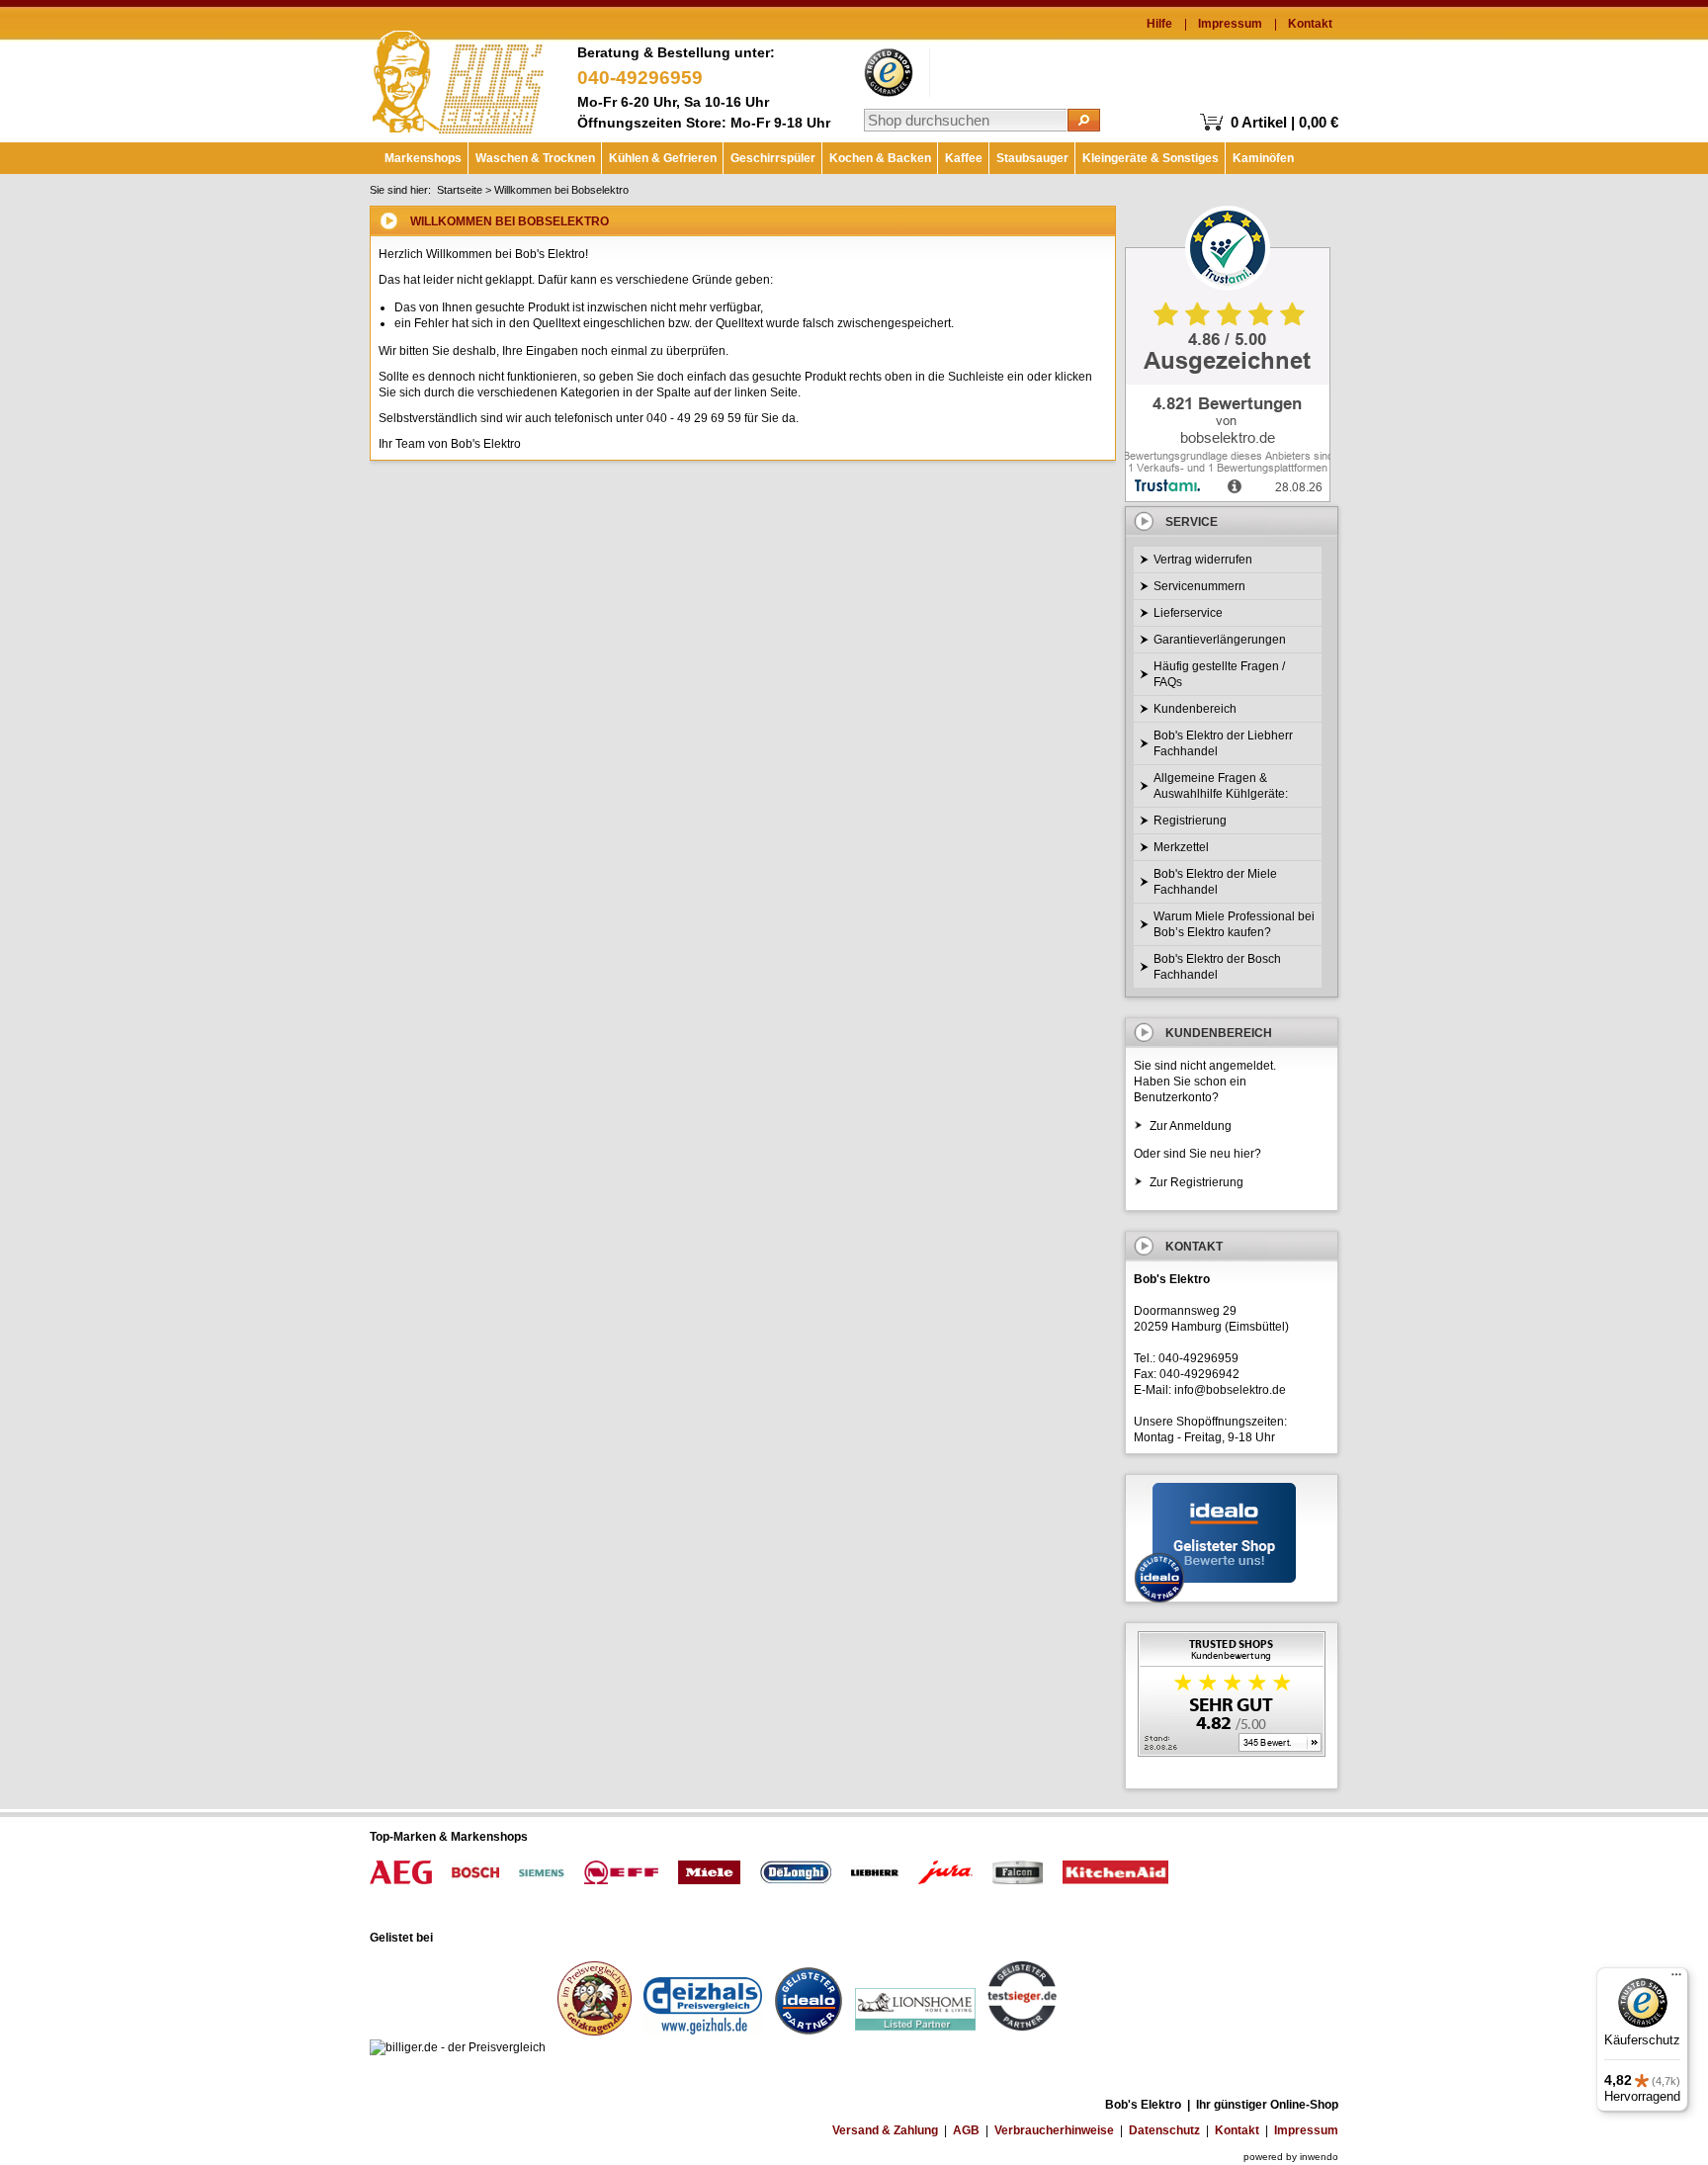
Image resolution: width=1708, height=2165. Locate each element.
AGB (966, 2130)
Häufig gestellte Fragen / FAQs (1219, 674)
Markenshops (423, 158)
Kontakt (1310, 24)
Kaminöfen (1263, 158)
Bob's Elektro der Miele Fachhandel (1215, 882)
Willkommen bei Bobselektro (561, 190)
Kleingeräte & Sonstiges (1151, 158)
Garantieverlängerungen (1220, 640)
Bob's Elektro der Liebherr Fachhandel (1223, 743)
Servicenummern (1199, 586)
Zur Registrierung (1196, 1182)
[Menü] (1676, 1979)
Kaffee (964, 158)
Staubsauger (1032, 158)
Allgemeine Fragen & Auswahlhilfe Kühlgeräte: (1221, 786)
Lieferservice (1188, 613)
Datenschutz (1164, 2130)
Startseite (460, 190)
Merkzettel (1181, 847)
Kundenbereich (1195, 709)
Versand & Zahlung (885, 2130)
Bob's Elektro (458, 77)
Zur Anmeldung (1191, 1126)
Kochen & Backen (880, 158)
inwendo (1319, 2157)
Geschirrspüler (773, 158)
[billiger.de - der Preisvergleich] (458, 2047)
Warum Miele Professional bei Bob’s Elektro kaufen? (1234, 924)
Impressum (1230, 24)
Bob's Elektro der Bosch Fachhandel (1217, 967)
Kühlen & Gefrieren (663, 158)
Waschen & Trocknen (535, 158)
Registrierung (1190, 821)
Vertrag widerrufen (1203, 560)
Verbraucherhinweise (1054, 2130)
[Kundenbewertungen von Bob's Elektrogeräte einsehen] (1232, 1696)
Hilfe (1159, 24)
